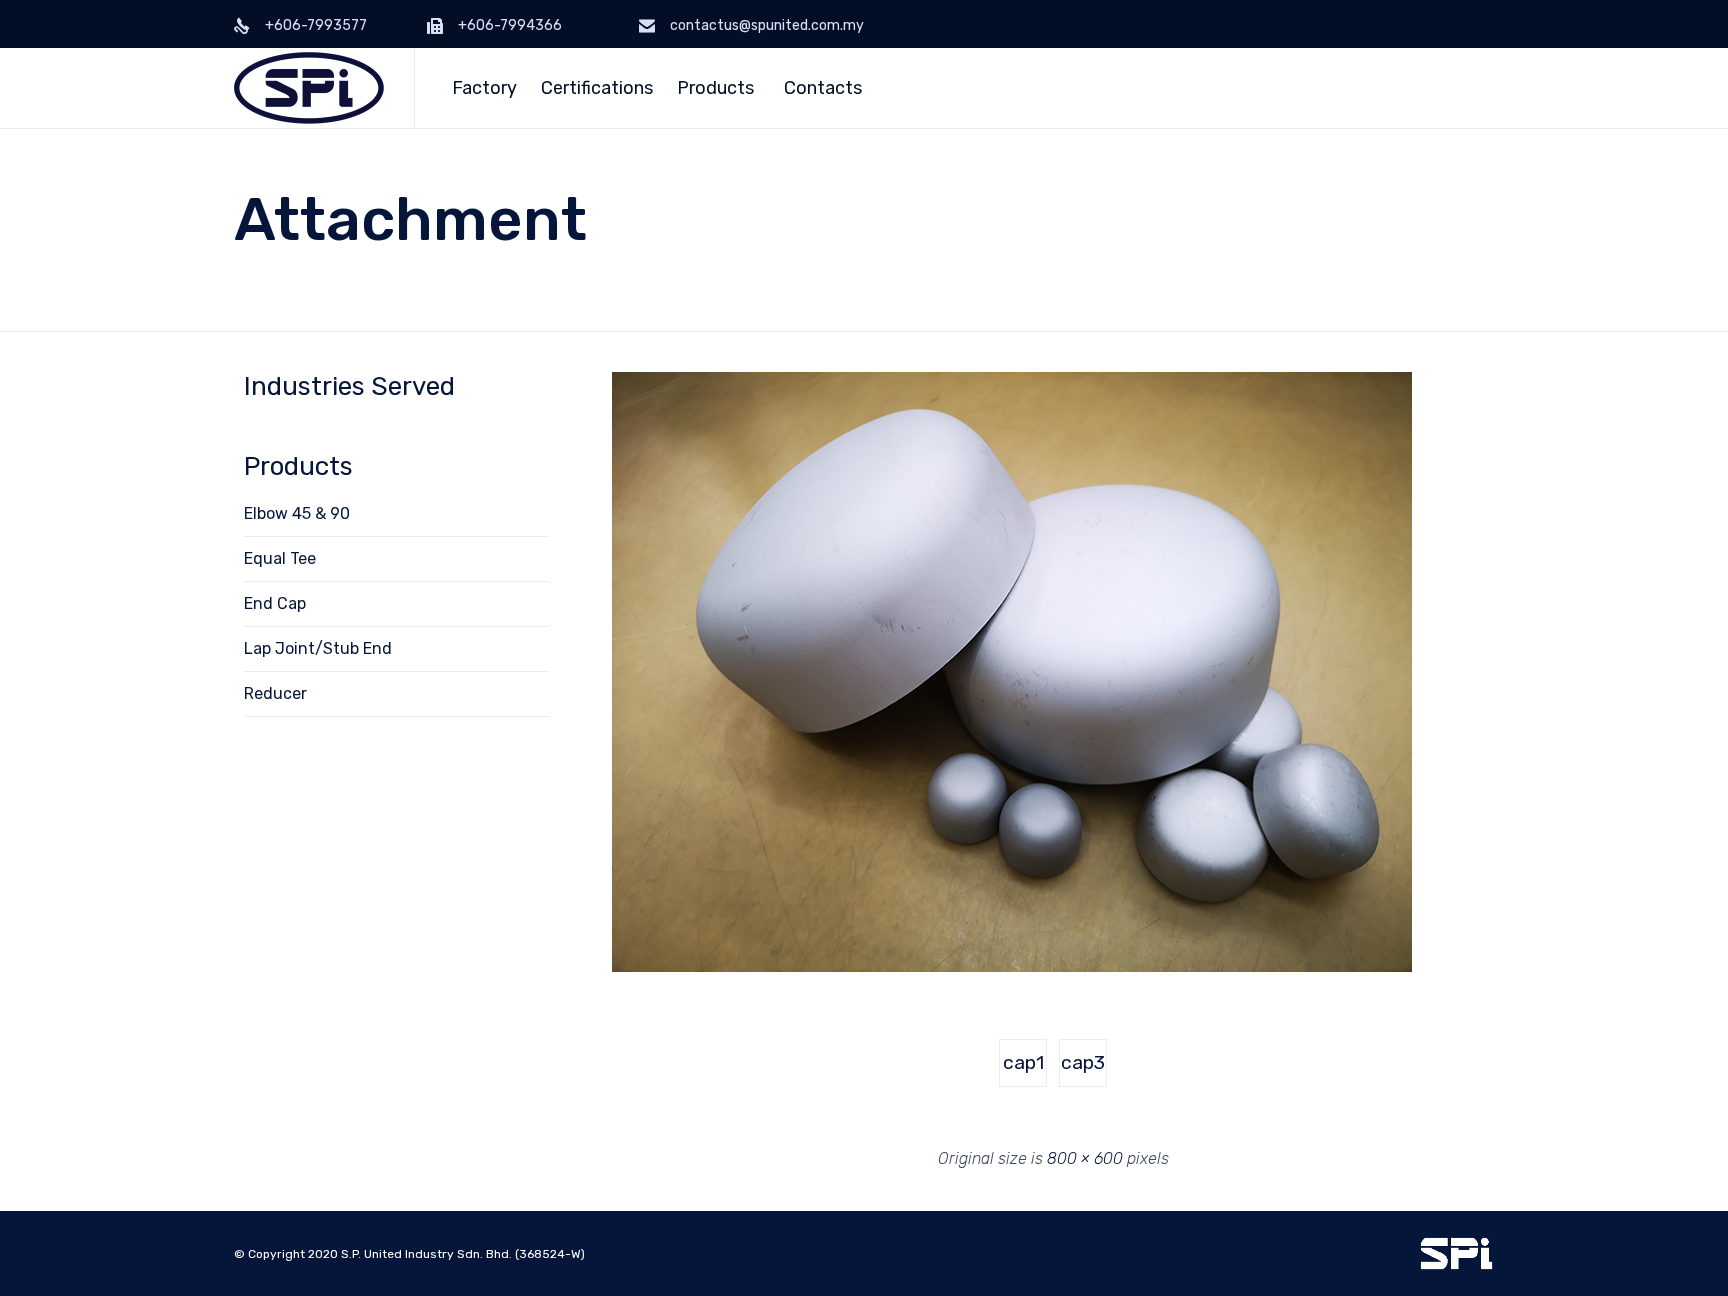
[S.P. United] (309, 88)
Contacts (823, 88)
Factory (484, 88)
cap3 (1083, 1062)
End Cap (275, 603)
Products (715, 88)
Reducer (275, 693)
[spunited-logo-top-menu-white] (1456, 1265)
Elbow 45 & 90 (297, 513)
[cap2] (1012, 967)
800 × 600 (1085, 1158)
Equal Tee (280, 558)
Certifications (597, 88)
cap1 (1023, 1062)
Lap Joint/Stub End (318, 648)
